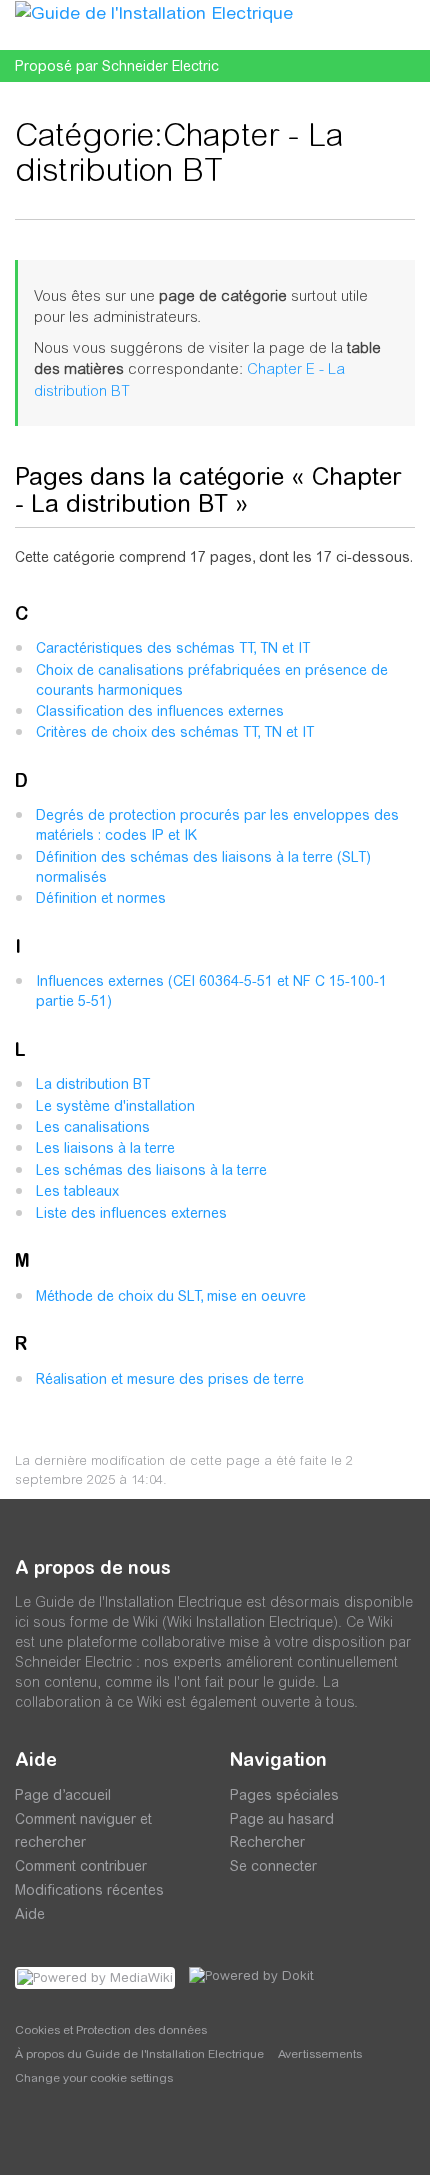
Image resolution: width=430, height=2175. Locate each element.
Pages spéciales (284, 1795)
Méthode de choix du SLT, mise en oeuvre (171, 1296)
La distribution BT (93, 1084)
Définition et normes (101, 898)
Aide (30, 1914)
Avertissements (320, 2054)
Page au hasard (282, 1819)
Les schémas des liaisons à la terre (151, 1170)
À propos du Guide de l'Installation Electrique (139, 2054)
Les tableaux (77, 1191)
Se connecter (273, 1866)
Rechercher (267, 1842)
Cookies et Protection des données (111, 2030)
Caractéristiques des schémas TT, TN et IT (173, 648)
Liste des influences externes (131, 1213)
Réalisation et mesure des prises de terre (170, 1379)
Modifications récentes (89, 1890)
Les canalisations (93, 1127)
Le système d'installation (115, 1106)
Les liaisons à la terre (105, 1148)
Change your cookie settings (94, 2078)
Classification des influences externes (160, 711)
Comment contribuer (81, 1866)
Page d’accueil (63, 1795)
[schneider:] (74, 2135)
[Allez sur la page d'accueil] (154, 12)
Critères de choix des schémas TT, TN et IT (175, 732)
